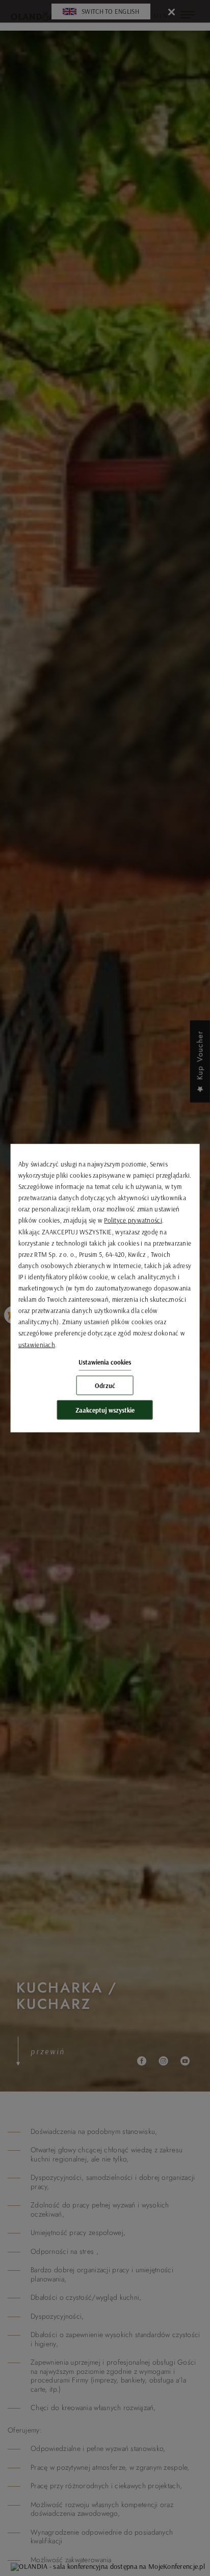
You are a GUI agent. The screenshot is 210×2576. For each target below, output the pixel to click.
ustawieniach (37, 1344)
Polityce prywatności (133, 1220)
